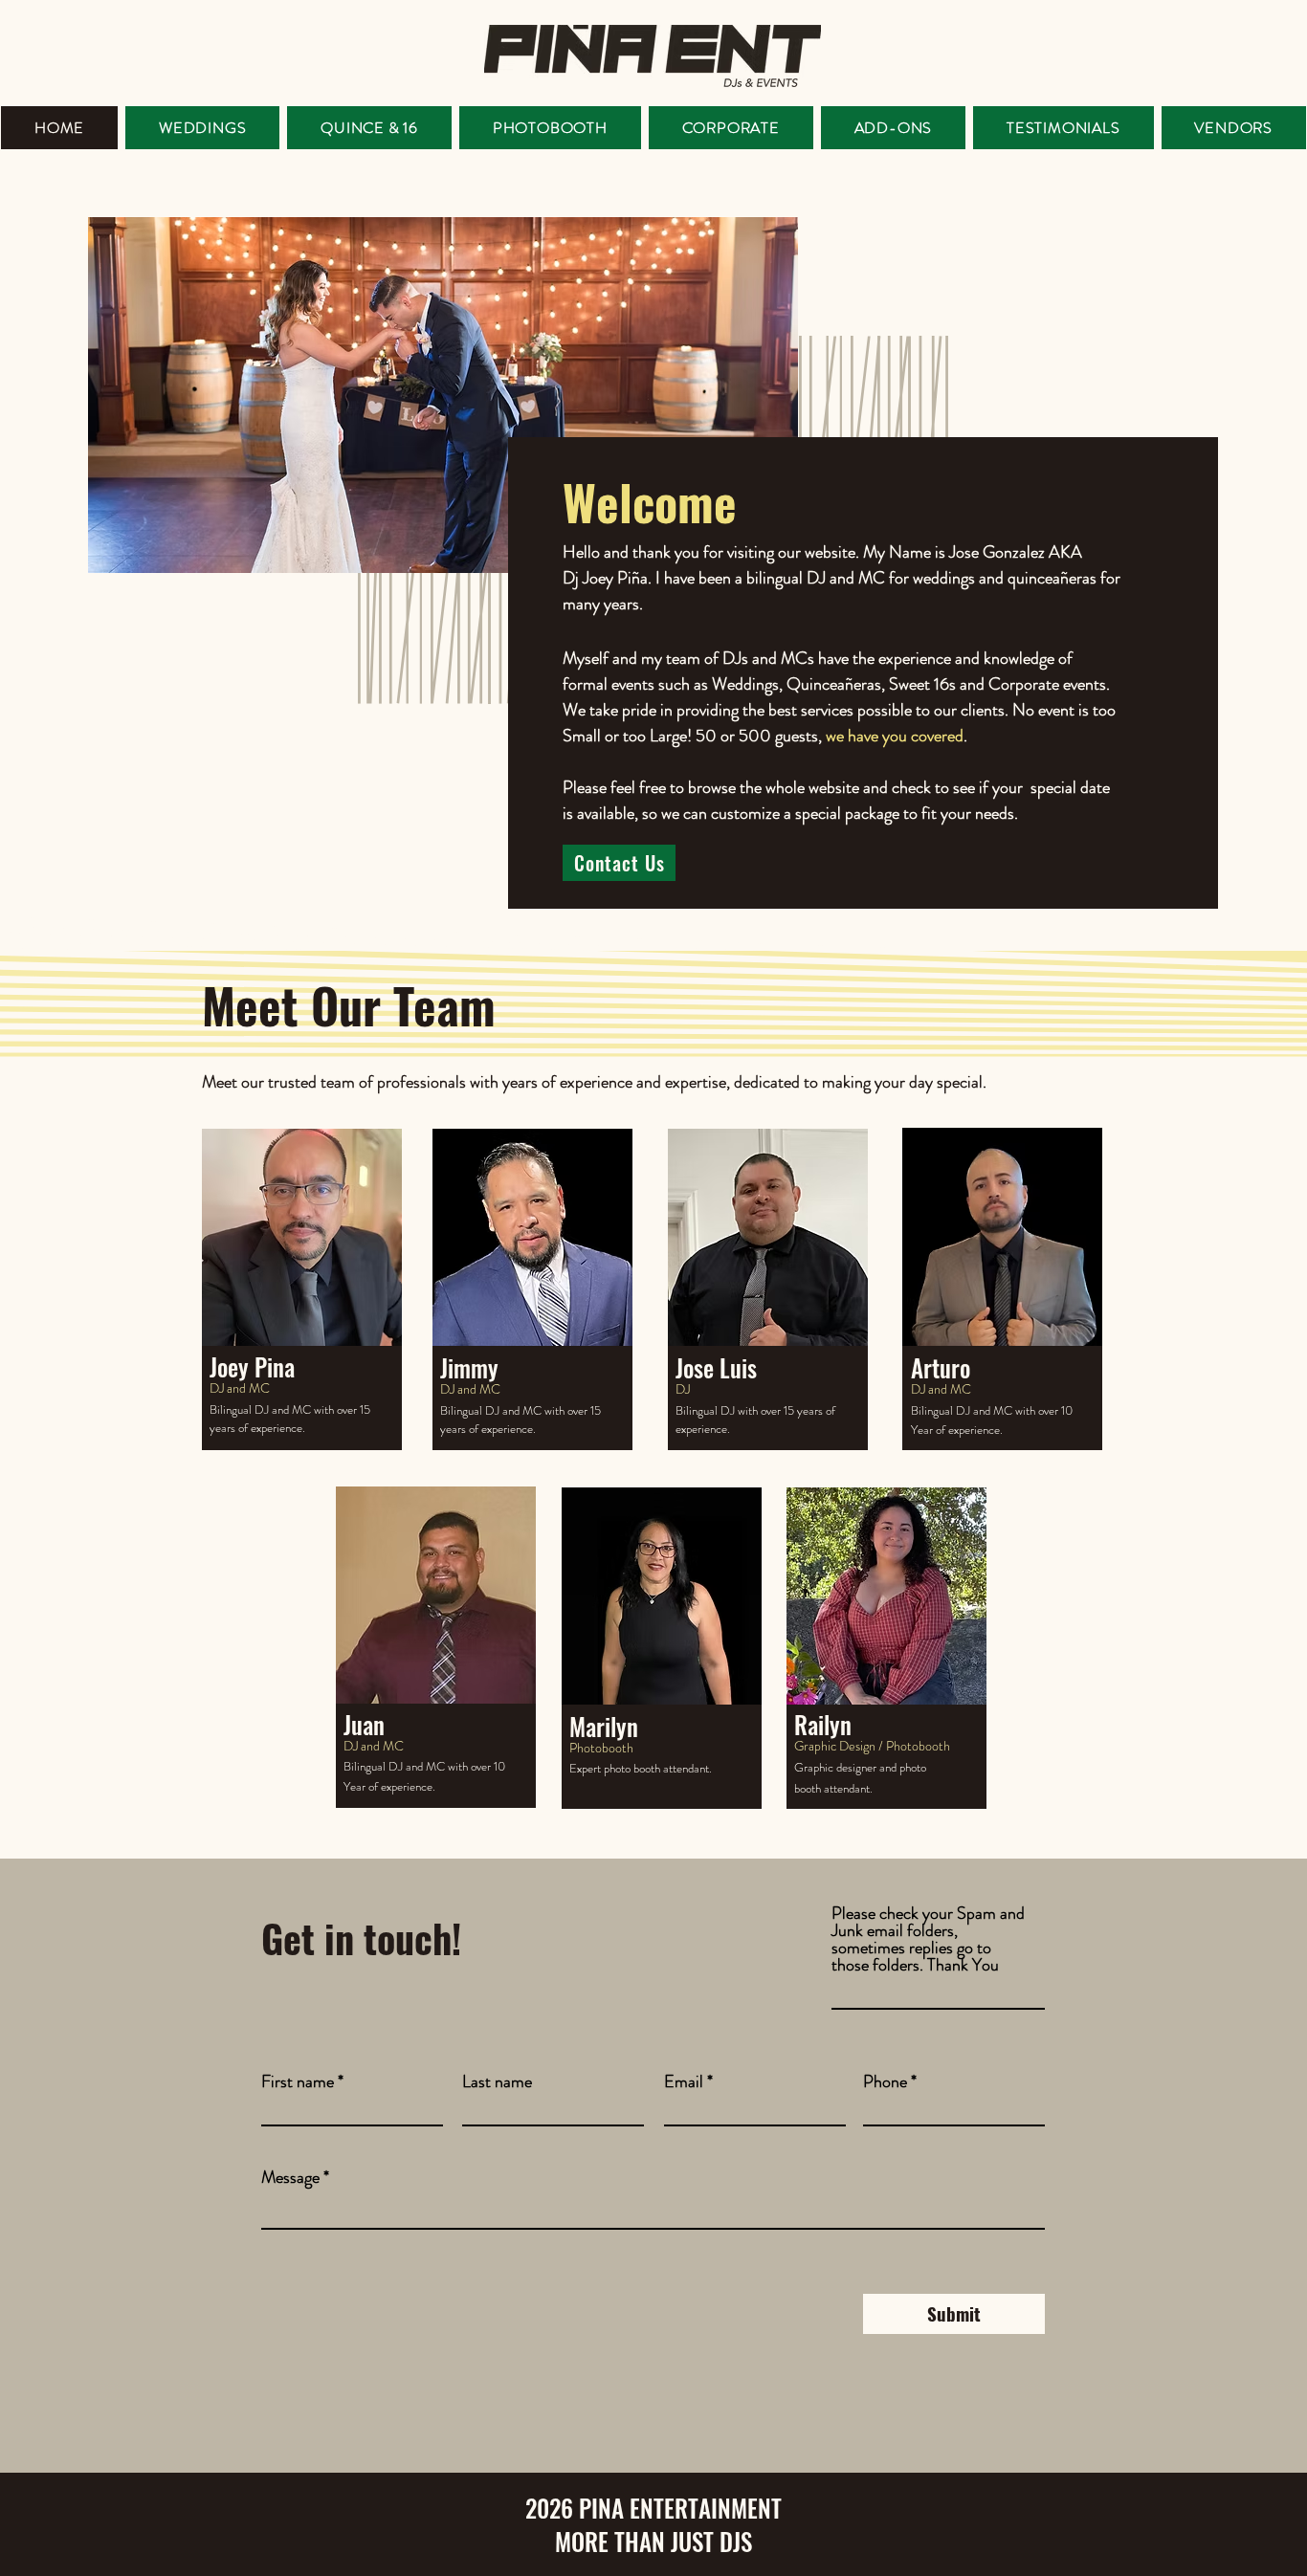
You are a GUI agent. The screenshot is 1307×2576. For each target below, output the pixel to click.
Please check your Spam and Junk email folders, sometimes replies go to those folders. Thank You (928, 1939)
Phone (885, 2081)
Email (684, 2081)
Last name (497, 2081)
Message (290, 2177)
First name (298, 2081)
